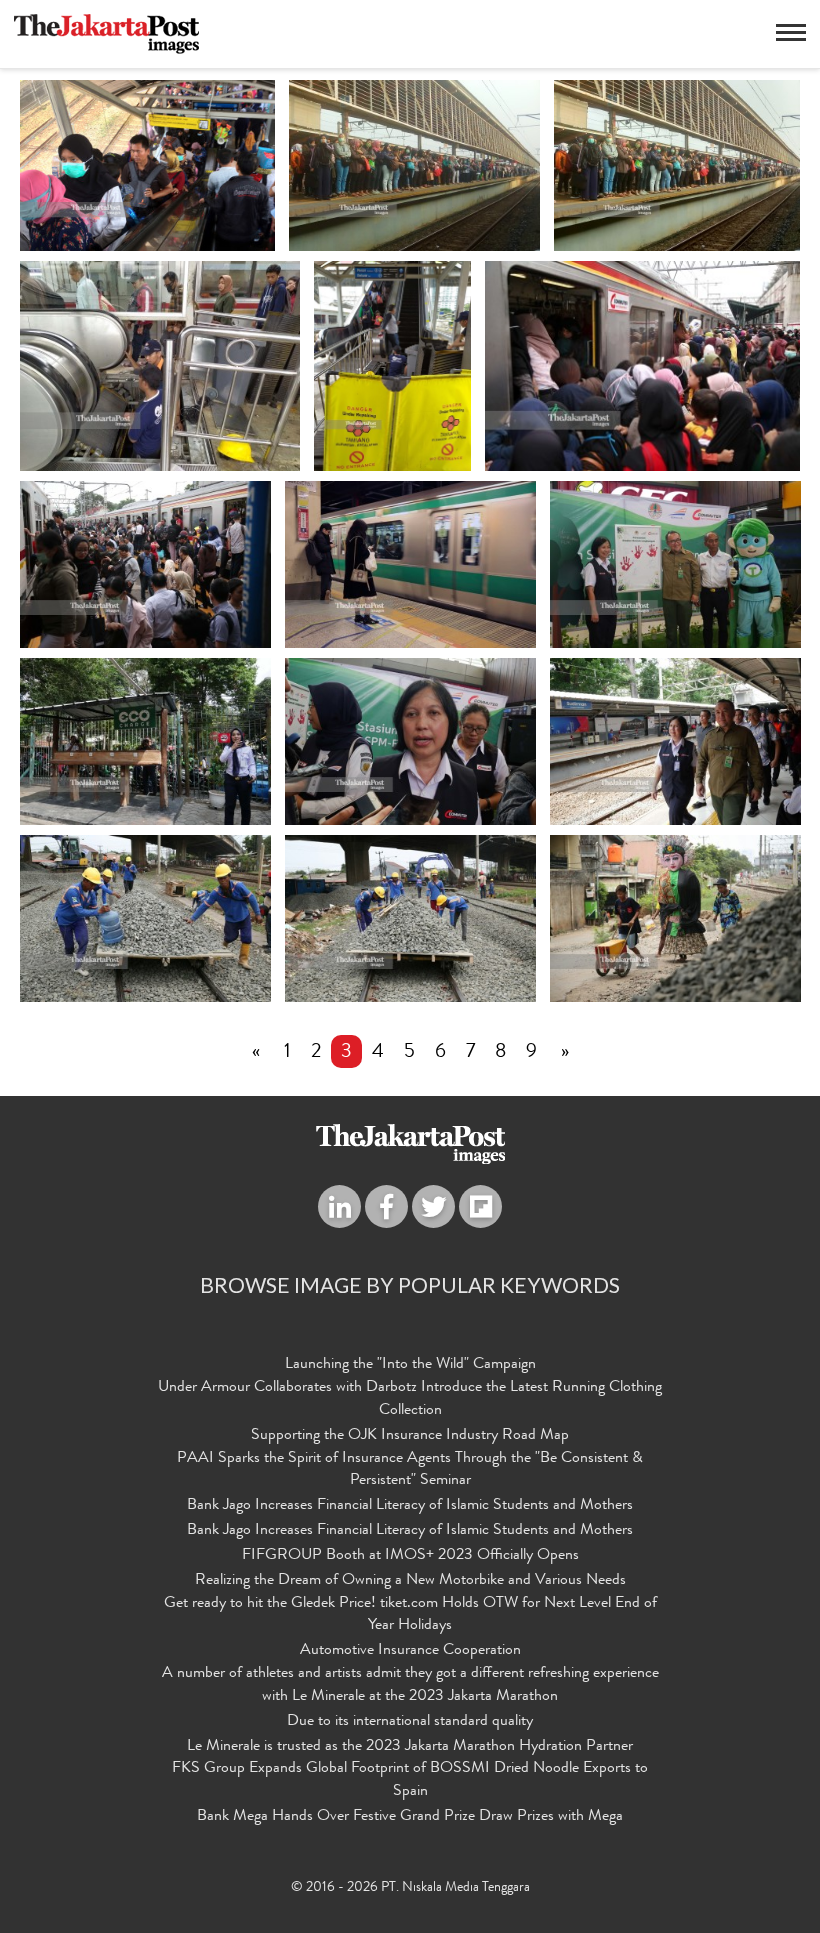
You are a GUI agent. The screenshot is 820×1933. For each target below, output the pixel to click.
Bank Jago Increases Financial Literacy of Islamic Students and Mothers (410, 1506)
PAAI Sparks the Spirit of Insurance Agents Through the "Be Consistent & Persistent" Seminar (410, 1470)
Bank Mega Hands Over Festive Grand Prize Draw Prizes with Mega (410, 1817)
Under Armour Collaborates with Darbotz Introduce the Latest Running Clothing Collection (410, 1399)
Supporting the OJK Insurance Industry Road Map (410, 1436)
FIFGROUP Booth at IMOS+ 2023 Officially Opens (410, 1556)
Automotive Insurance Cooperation (410, 1651)
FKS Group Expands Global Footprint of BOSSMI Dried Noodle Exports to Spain (410, 1780)
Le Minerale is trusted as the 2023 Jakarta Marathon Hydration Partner (410, 1747)
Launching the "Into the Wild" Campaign (410, 1365)
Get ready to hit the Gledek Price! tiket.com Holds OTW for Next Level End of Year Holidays (410, 1615)
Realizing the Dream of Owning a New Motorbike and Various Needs (410, 1581)
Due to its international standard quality (410, 1722)
